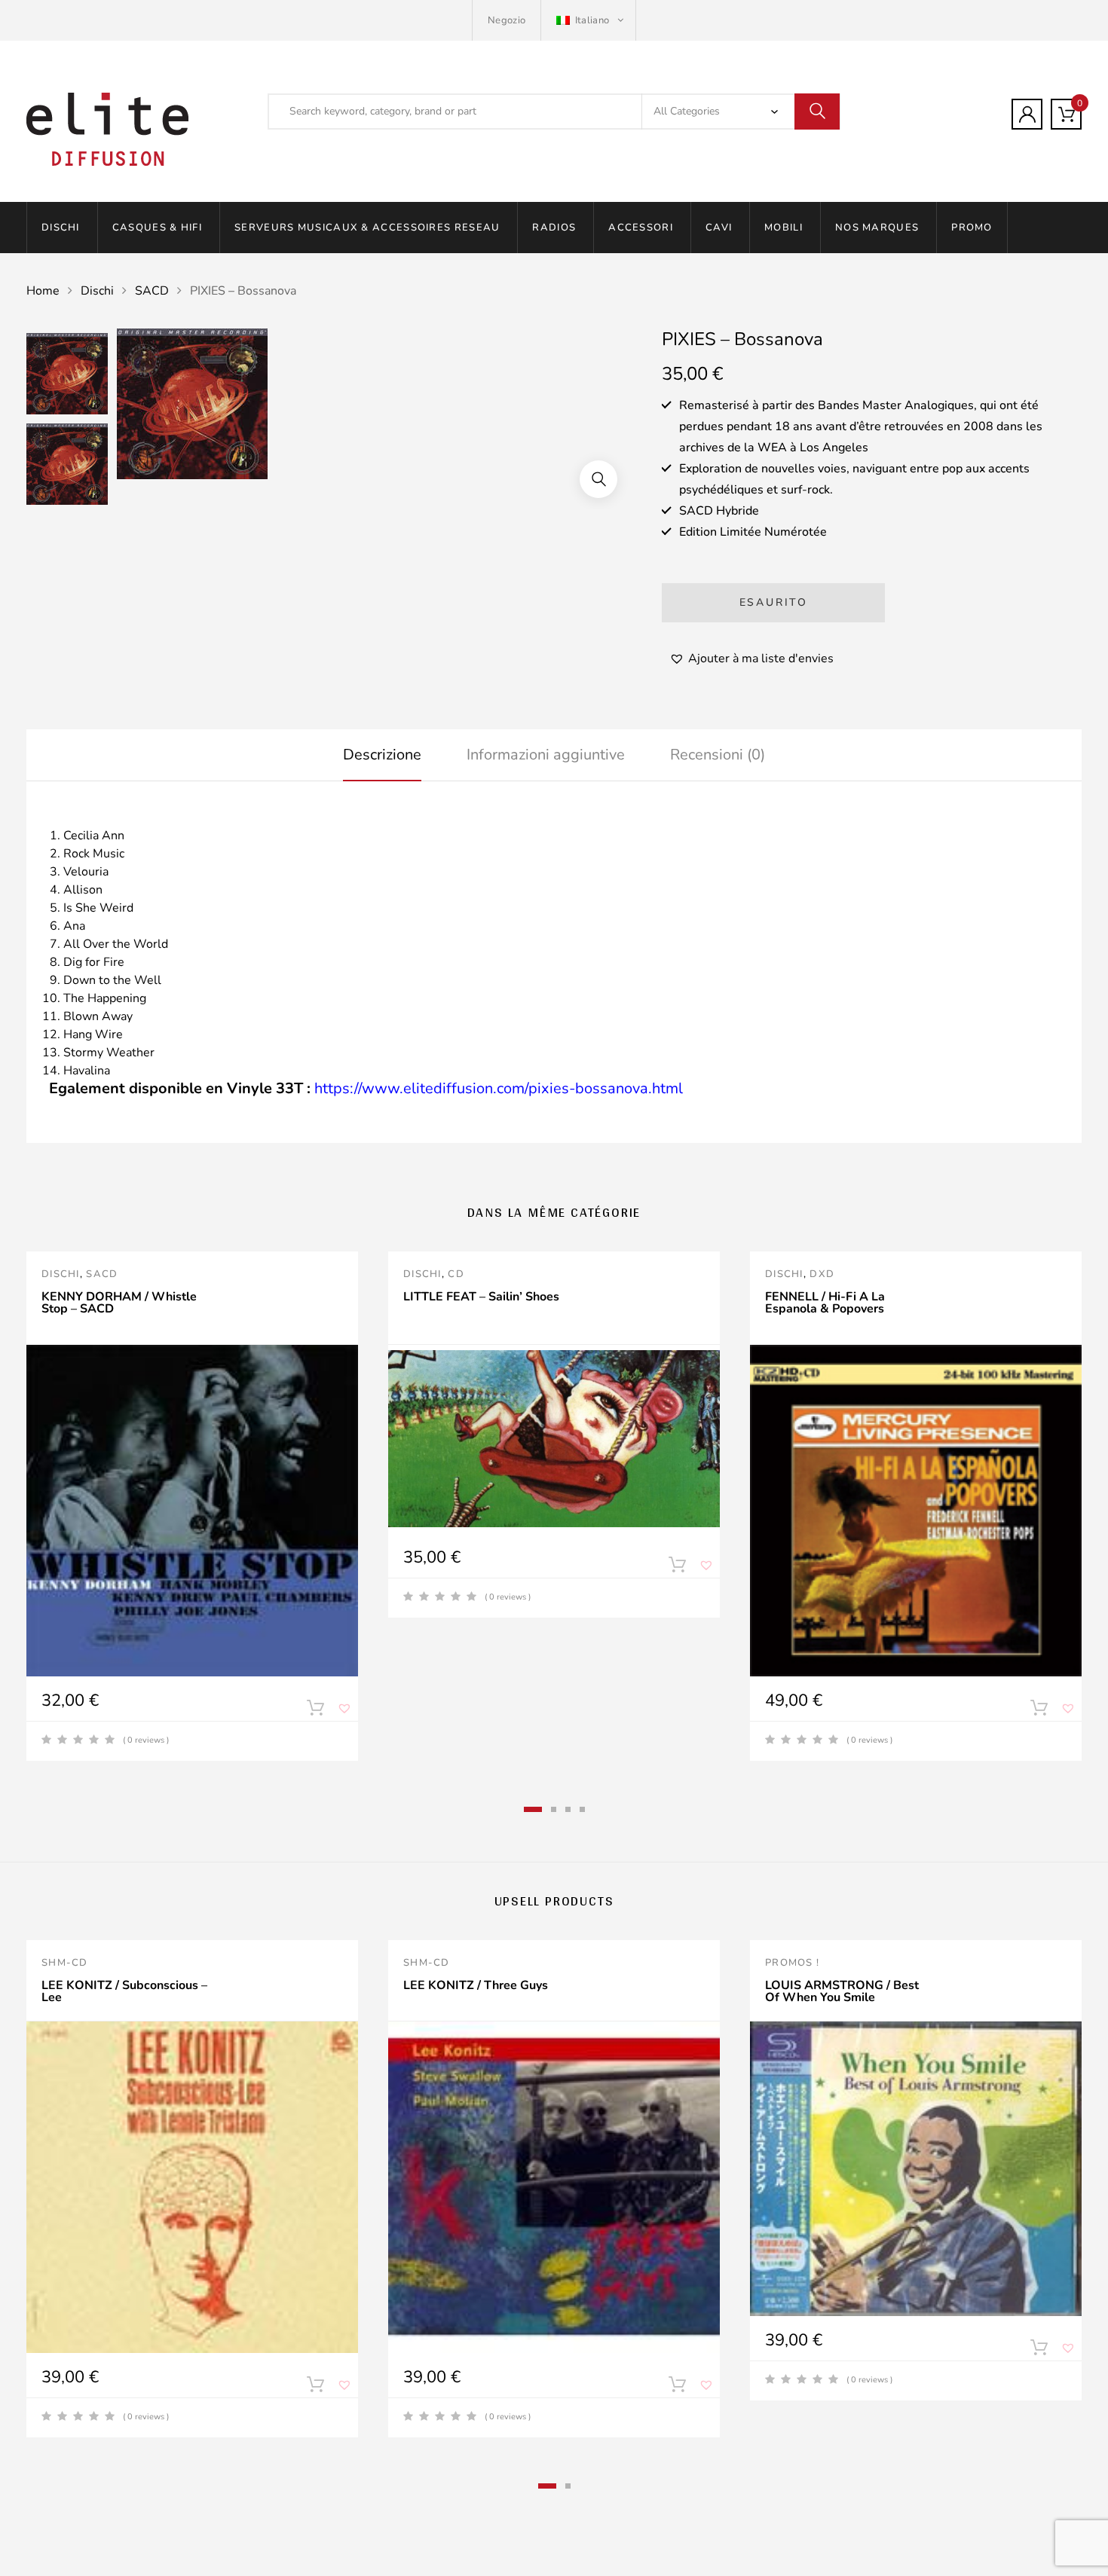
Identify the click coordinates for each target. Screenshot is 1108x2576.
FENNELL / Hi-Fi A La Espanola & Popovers (825, 1303)
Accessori (641, 228)
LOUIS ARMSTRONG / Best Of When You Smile (842, 1991)
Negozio (507, 20)
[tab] (382, 755)
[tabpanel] (192, 1506)
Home (43, 291)
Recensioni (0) (718, 755)
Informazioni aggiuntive (546, 755)
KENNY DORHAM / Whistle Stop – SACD (119, 1303)
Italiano (592, 20)
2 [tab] (554, 1809)
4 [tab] (582, 1809)
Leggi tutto (315, 1711)
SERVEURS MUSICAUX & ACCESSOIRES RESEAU (367, 228)
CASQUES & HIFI (157, 228)
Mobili (784, 228)
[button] (598, 479)
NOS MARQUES (877, 228)
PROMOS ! (792, 1963)
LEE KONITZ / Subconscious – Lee (124, 1991)
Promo (972, 228)
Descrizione (382, 755)
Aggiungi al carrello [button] (315, 2388)
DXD (822, 1274)
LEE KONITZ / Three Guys (476, 1985)
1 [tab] (533, 1809)
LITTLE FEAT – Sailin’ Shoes (481, 1297)
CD (456, 1274)
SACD (152, 291)
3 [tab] (568, 1809)
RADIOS (554, 228)
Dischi (61, 228)
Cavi (719, 228)
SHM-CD (65, 1963)
